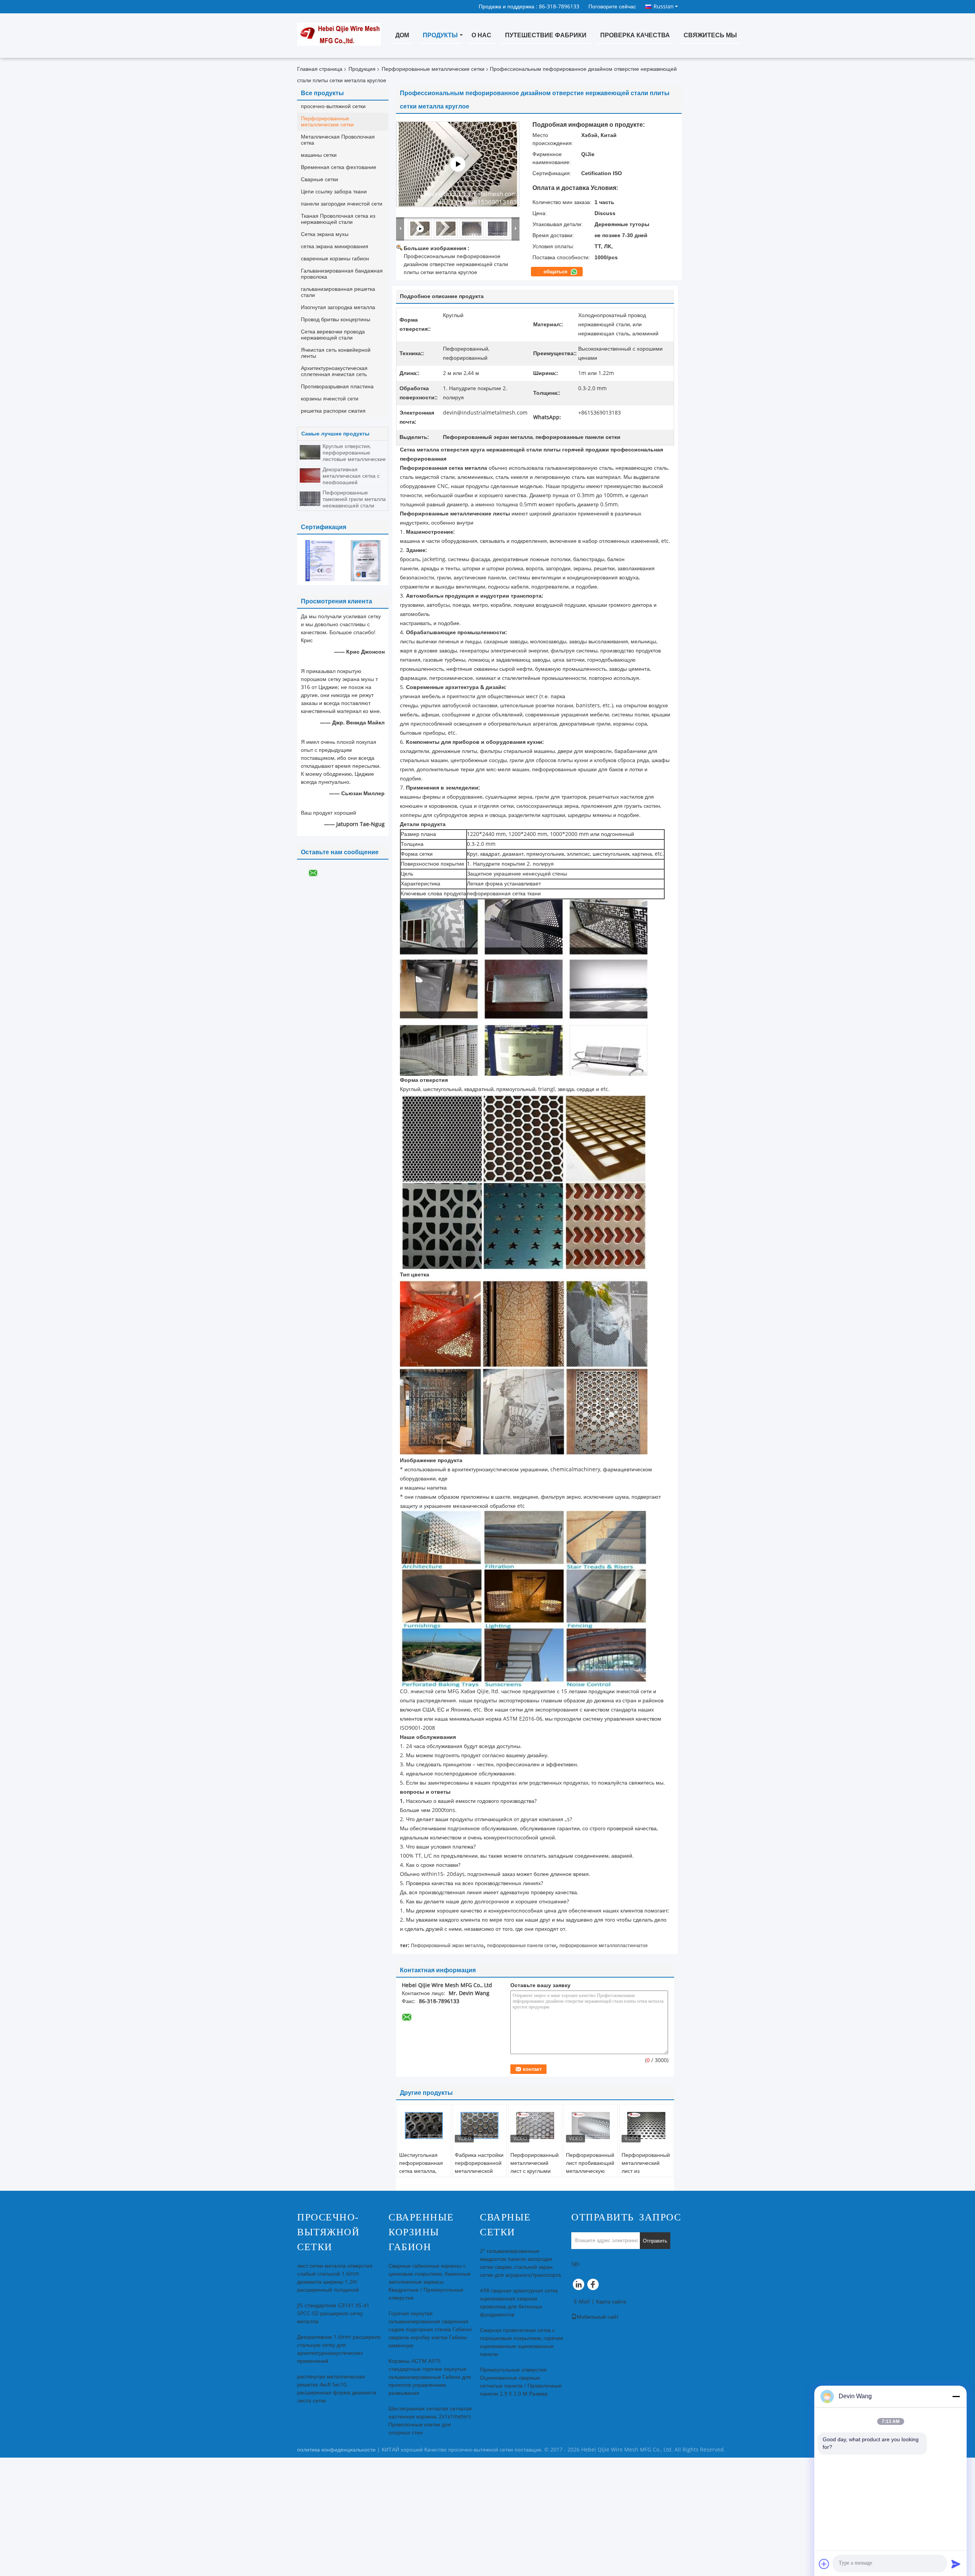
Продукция (362, 69)
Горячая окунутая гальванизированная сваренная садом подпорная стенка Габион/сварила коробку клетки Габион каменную (430, 2330)
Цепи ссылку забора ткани (334, 192)
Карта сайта (611, 2302)
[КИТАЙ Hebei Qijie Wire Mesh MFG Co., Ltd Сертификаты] (320, 561)
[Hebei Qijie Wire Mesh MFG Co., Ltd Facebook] (594, 2286)
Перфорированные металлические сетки (433, 69)
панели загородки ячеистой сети (342, 204)
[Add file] (824, 2564)
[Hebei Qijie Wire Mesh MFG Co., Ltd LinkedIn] (579, 2286)
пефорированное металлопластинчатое (604, 1946)
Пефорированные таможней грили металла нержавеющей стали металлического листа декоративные (354, 506)
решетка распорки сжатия (333, 411)
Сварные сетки (320, 179)
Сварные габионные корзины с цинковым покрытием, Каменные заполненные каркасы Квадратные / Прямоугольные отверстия (430, 2282)
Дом (402, 35)
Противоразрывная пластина (337, 387)
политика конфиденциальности (336, 2450)
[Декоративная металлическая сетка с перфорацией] (310, 475)
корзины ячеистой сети (330, 399)
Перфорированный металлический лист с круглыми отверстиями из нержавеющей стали (535, 2175)
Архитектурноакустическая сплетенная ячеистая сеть (334, 371)
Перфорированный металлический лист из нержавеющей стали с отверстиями (646, 2175)
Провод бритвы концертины (336, 320)
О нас (481, 35)
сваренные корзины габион (335, 259)
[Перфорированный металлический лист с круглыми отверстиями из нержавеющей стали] (535, 2125)
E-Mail (582, 2302)
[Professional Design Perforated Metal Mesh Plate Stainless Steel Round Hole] (446, 228)
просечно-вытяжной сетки (333, 106)
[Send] (956, 2564)
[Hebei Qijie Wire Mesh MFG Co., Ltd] (400, 228)
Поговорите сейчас (612, 7)
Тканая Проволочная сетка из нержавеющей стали (338, 219)
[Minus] (956, 2396)
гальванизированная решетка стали (338, 292)
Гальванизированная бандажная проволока (342, 274)
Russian (664, 6)
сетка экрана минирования (335, 246)
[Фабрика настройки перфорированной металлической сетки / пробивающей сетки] (480, 2125)
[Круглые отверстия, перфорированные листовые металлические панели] (310, 452)
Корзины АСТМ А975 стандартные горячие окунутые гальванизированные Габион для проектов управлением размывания (430, 2377)
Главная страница (320, 69)
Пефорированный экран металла (447, 1946)
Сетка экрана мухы (325, 234)
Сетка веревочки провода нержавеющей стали (333, 335)
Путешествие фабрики (546, 35)
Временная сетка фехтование (339, 167)
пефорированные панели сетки (522, 1946)
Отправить (655, 2241)
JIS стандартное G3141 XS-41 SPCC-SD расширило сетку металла (333, 2314)
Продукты (440, 35)
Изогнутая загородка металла (338, 307)
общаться (556, 272)
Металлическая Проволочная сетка (338, 140)
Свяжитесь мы (710, 35)
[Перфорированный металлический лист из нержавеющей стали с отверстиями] (646, 2125)
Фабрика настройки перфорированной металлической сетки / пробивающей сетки (479, 2175)
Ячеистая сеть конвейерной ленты (336, 353)
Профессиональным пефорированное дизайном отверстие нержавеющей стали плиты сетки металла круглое (456, 264)
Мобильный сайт (598, 2317)
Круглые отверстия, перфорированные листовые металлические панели (354, 456)
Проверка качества (635, 35)
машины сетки (319, 155)
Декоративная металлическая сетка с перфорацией (351, 476)
